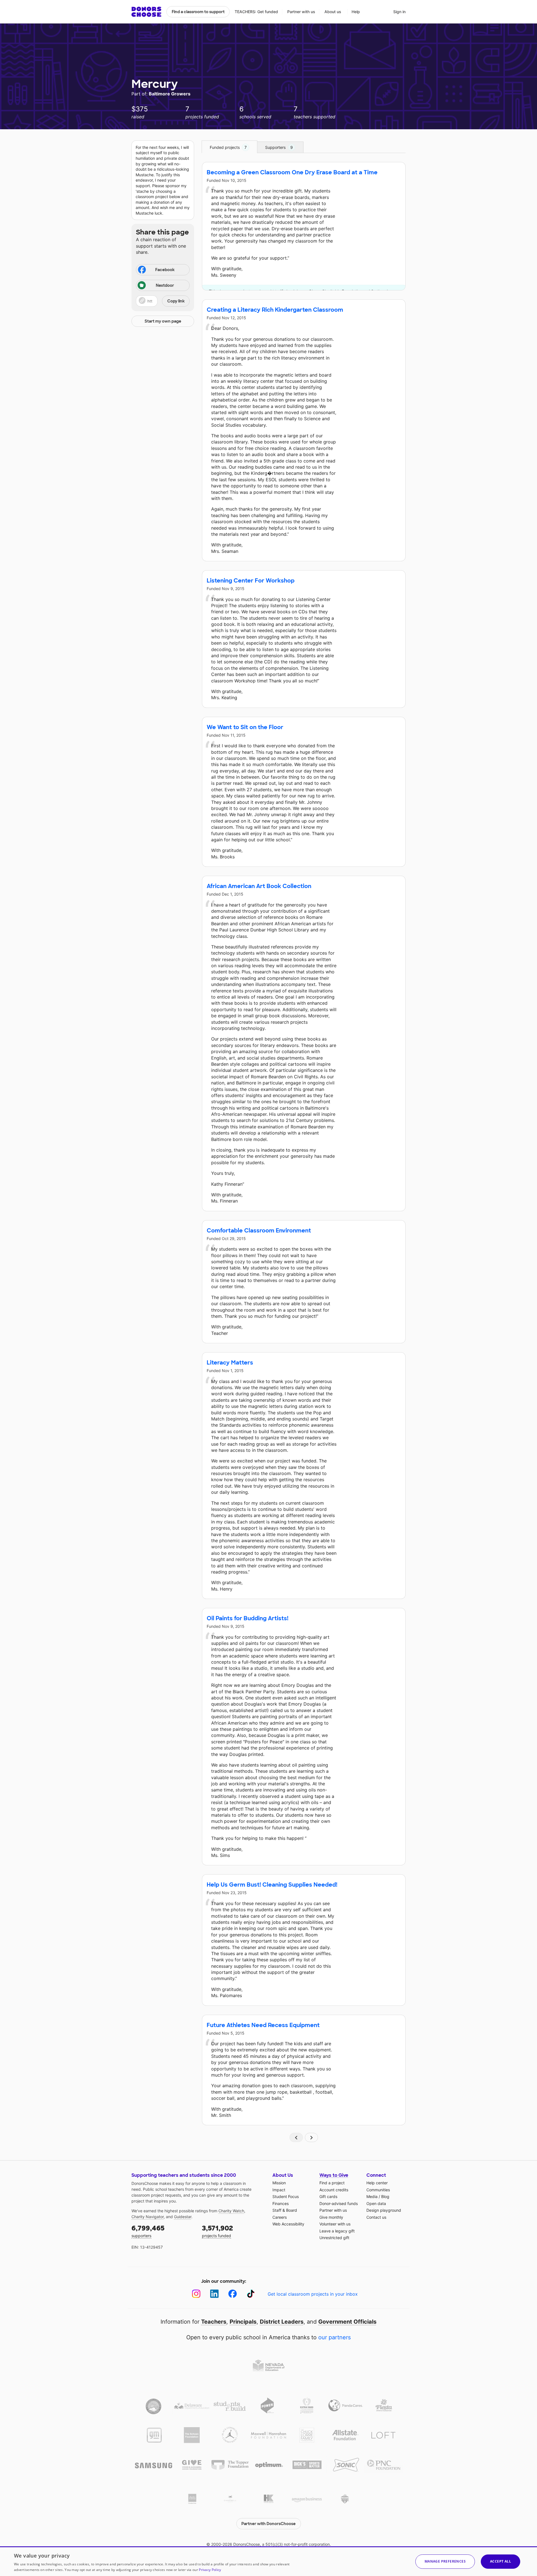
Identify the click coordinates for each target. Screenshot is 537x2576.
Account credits (334, 2190)
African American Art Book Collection (259, 886)
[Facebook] (233, 2294)
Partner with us (301, 12)
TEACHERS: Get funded (256, 12)
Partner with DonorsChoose (268, 2524)
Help (356, 12)
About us (333, 12)
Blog (385, 2196)
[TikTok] (251, 2294)
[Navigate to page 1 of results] (296, 2137)
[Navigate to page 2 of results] (312, 2137)
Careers (280, 2217)
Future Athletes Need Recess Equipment (263, 2025)
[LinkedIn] (214, 2294)
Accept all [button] (501, 2561)
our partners (335, 2337)
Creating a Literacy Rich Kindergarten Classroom (275, 310)
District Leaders (282, 2322)
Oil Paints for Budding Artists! (248, 1618)
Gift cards (328, 2196)
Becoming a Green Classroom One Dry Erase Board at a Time (292, 172)
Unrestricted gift (334, 2238)
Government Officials (347, 2322)
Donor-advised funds (339, 2203)
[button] (163, 301)
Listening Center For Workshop (251, 581)
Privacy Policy (210, 2570)
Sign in (399, 12)
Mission (279, 2183)
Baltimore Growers (170, 94)
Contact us (376, 2217)
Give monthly (331, 2217)
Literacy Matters (230, 1363)
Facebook (165, 270)
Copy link (176, 301)
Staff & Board (285, 2210)
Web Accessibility (288, 2224)
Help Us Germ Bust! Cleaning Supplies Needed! (272, 1885)
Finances (281, 2203)
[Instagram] (196, 2294)
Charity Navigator (148, 2217)
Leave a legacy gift (337, 2231)
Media (372, 2196)
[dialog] (268, 2561)
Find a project (332, 2183)
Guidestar (183, 2217)
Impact (279, 2190)
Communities (378, 2190)
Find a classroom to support (198, 12)
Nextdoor (165, 285)
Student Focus (286, 2196)
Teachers (214, 2322)
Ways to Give (334, 2175)
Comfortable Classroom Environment (259, 1231)
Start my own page (163, 321)
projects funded (217, 2231)
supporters (148, 2231)
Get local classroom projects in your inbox (313, 2294)
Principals (243, 2322)
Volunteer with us (335, 2224)
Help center (377, 2183)
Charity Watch (231, 2211)
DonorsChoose (146, 12)
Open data (376, 2203)
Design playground (384, 2210)
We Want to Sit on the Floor (245, 727)
